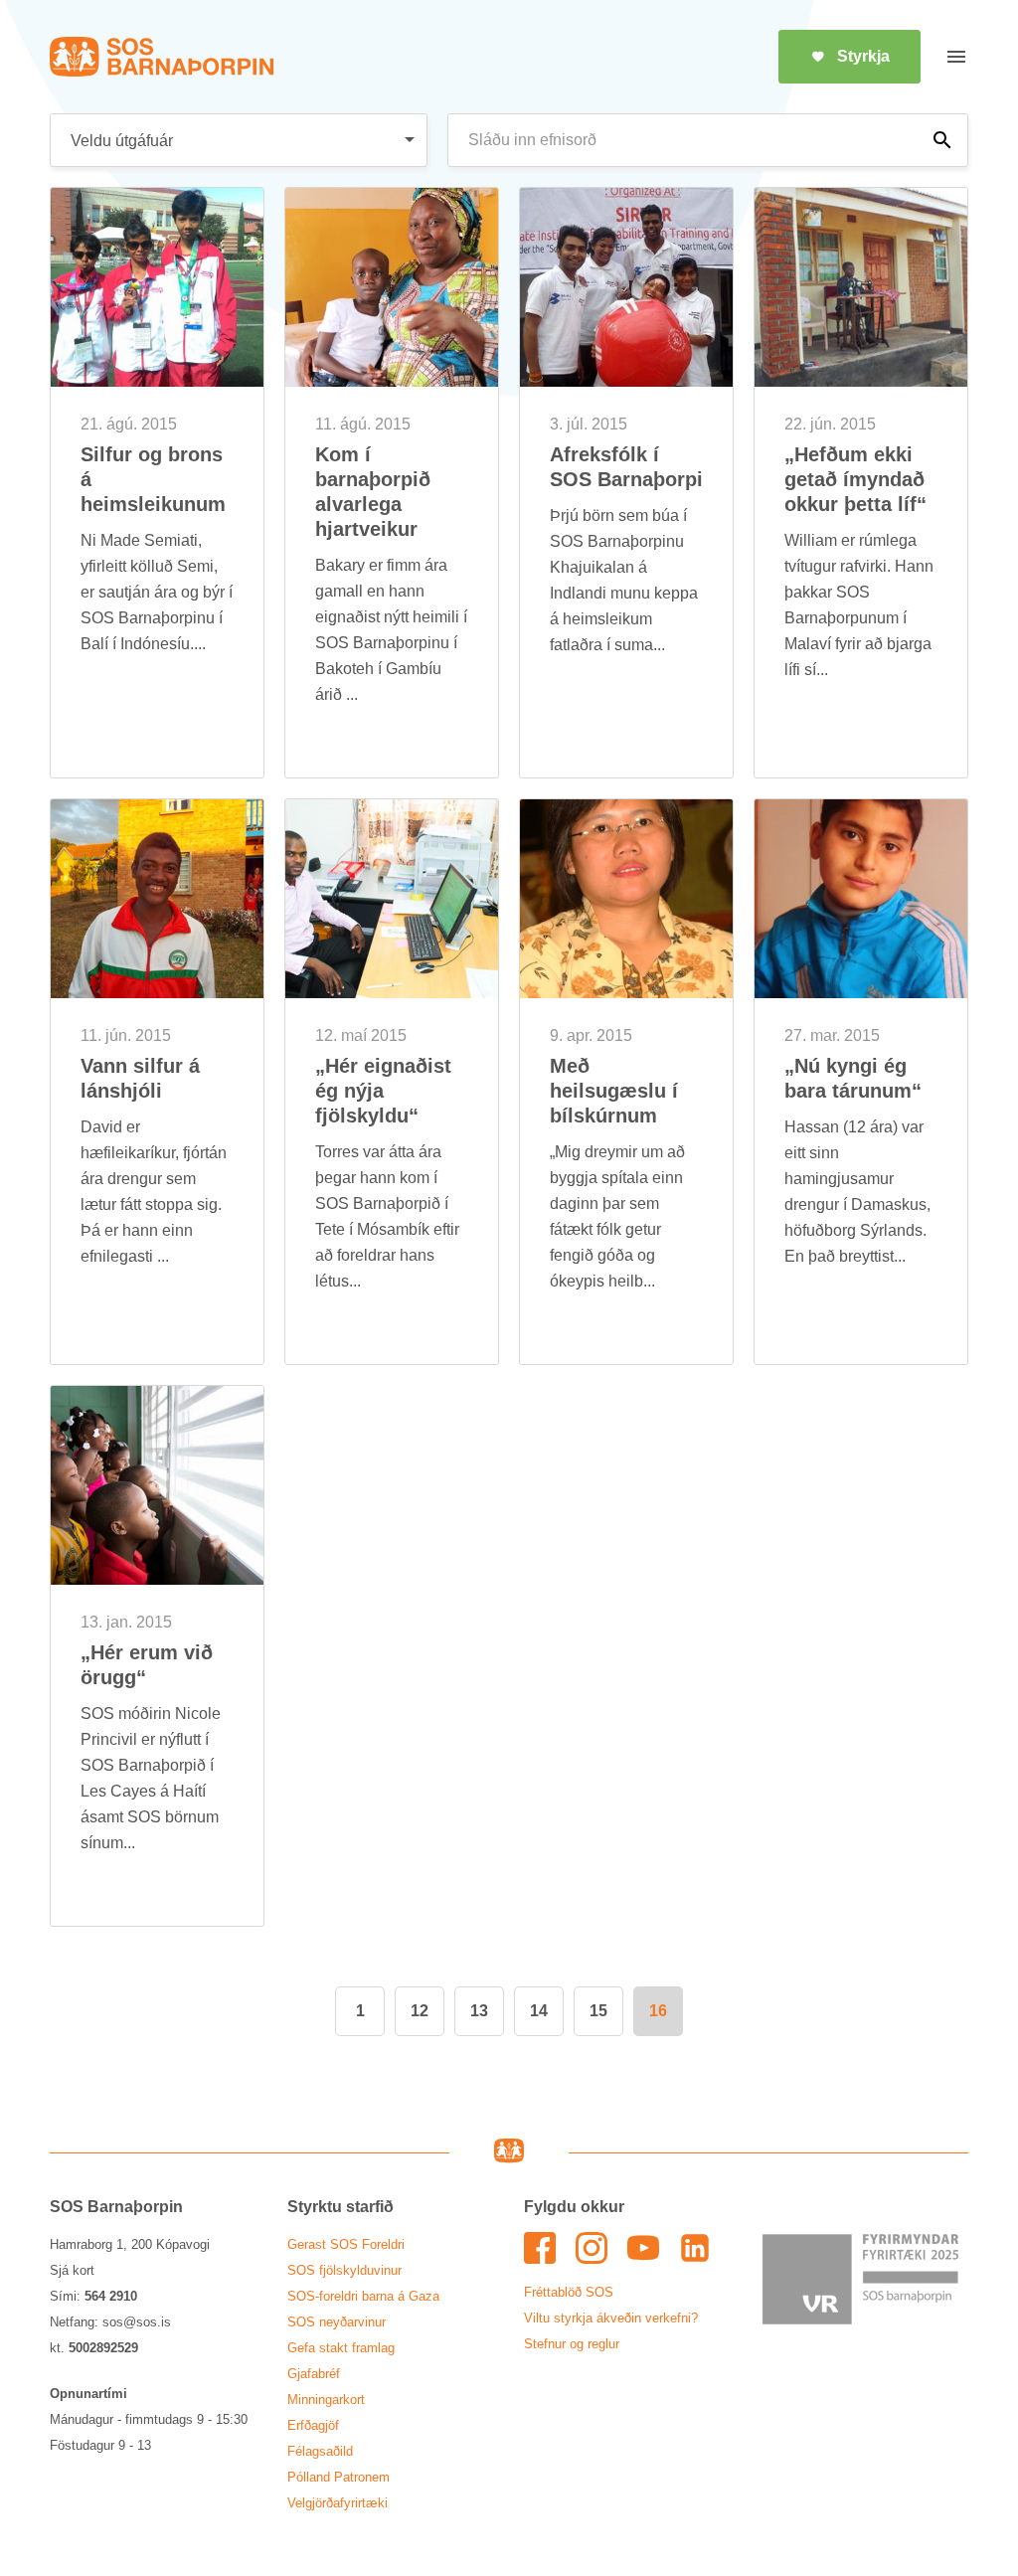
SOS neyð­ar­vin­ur (337, 2322)
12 (420, 2011)
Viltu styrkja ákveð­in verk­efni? (611, 2318)
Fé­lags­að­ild (320, 2451)
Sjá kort (72, 2270)
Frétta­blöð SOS (569, 2292)
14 (539, 2011)
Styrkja (863, 56)
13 (479, 2011)
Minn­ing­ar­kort (326, 2400)
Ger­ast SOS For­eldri (346, 2244)
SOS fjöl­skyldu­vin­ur (344, 2270)
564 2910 (111, 2296)
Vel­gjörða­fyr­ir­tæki (338, 2503)
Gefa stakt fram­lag (341, 2348)
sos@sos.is (137, 2322)
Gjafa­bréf (314, 2374)
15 (598, 2011)
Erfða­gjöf (313, 2425)
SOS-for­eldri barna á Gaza (363, 2296)
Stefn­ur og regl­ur (572, 2344)
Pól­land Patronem (339, 2477)
